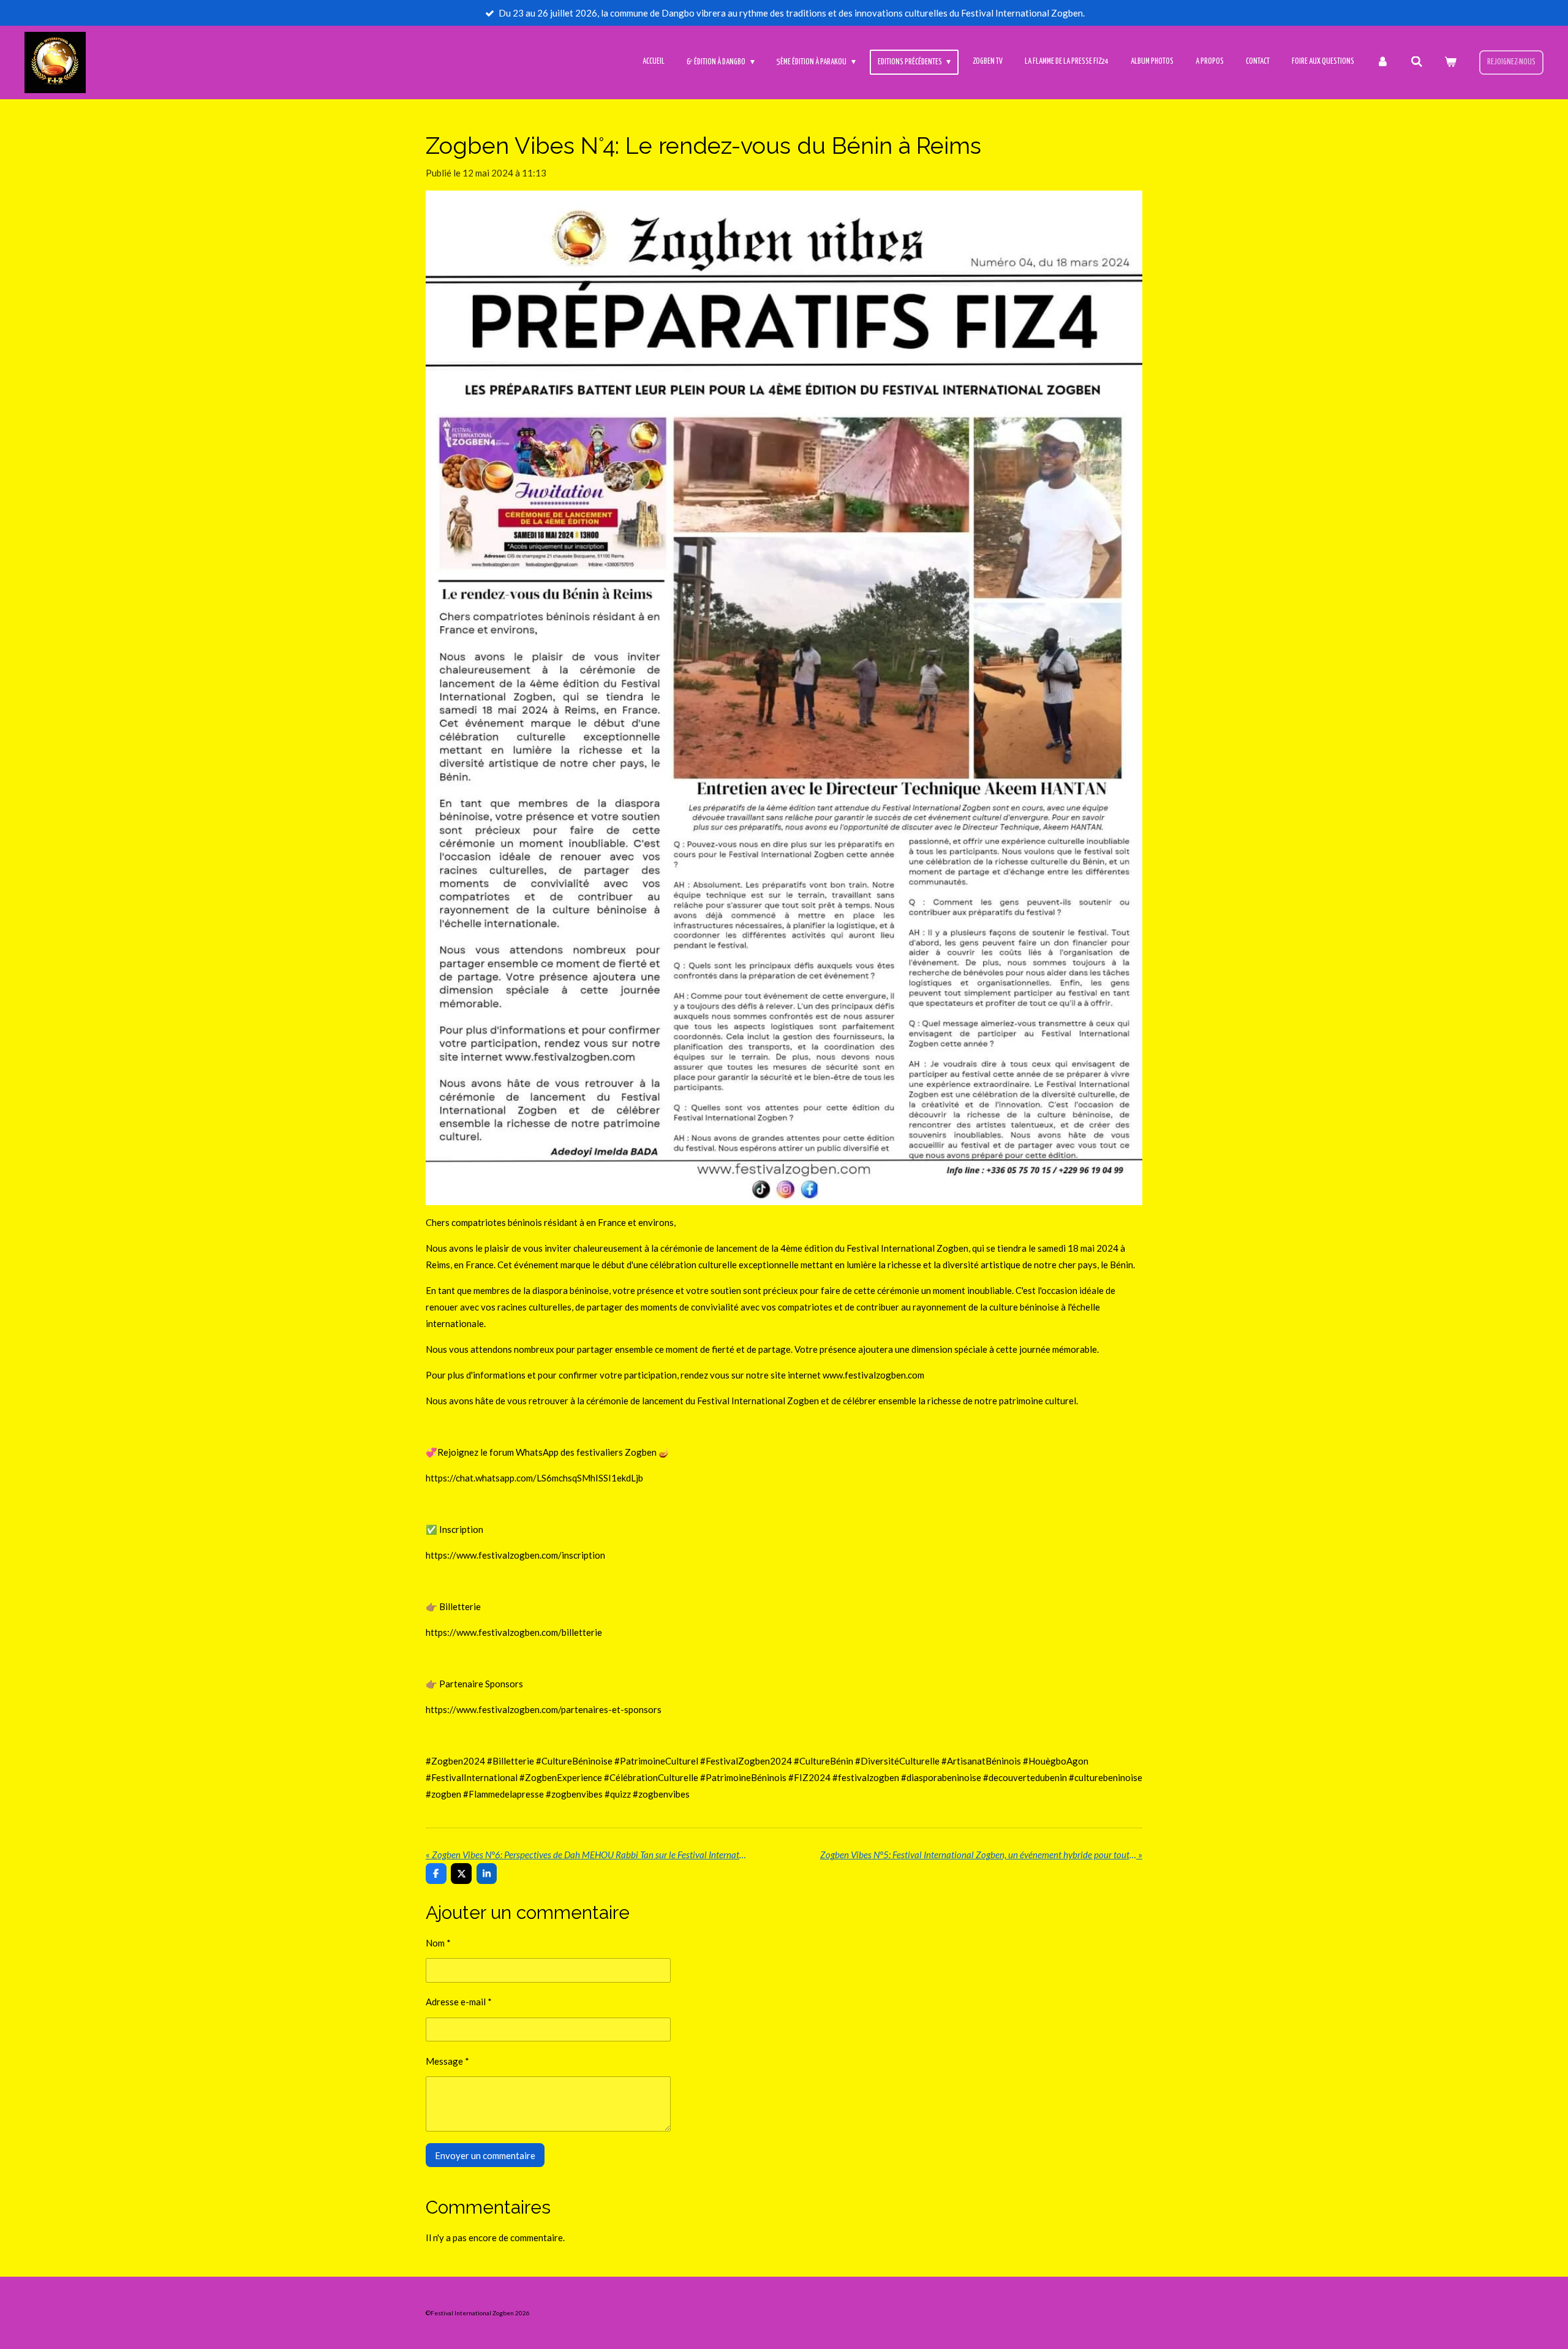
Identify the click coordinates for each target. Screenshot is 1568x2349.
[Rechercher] (1417, 62)
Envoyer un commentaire (485, 2155)
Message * (447, 2061)
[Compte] (1382, 62)
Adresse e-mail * (459, 2002)
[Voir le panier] (1450, 62)
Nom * (438, 1943)
